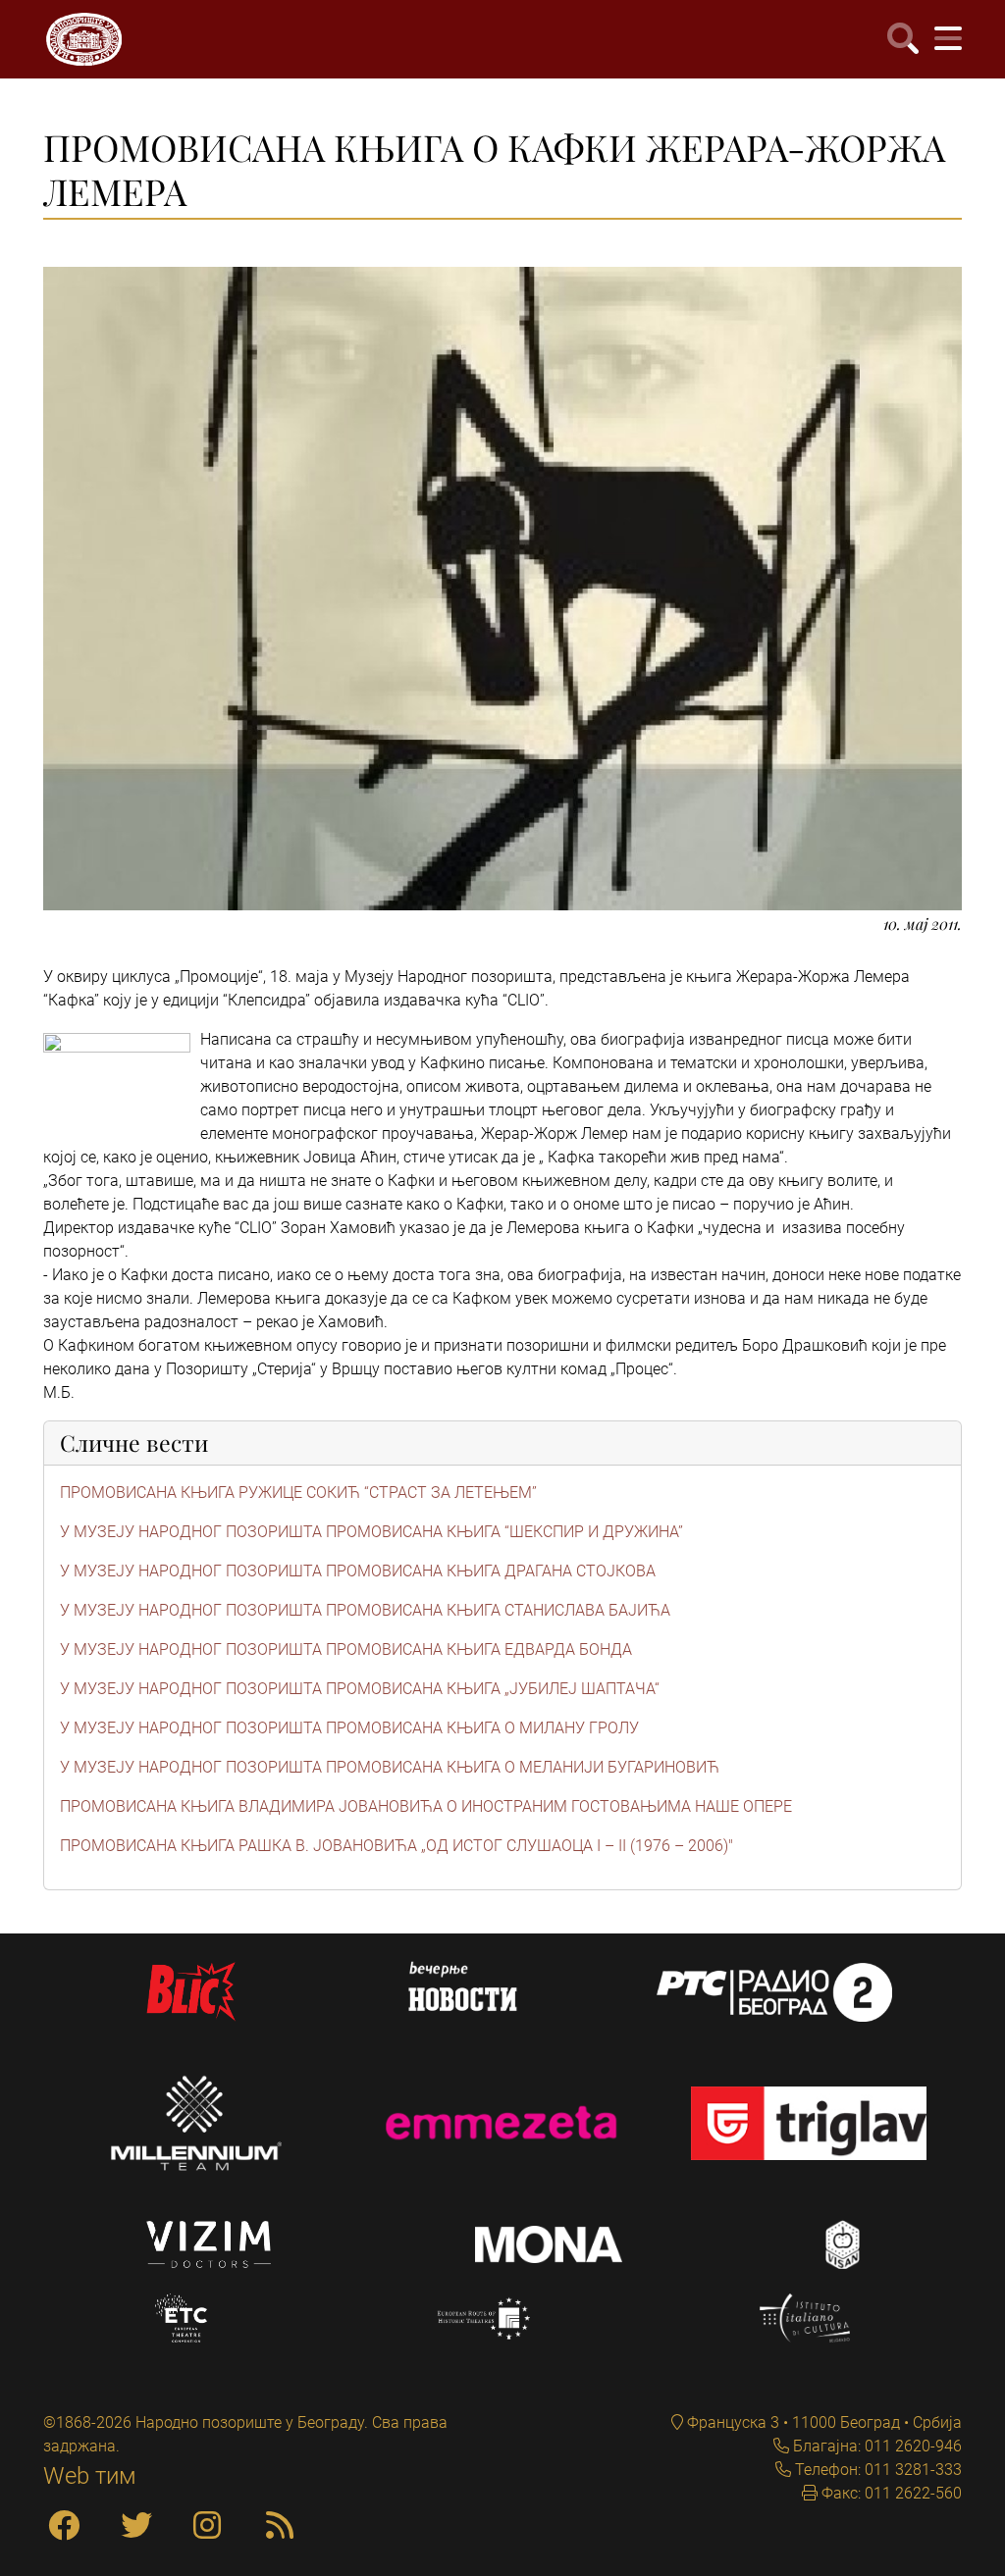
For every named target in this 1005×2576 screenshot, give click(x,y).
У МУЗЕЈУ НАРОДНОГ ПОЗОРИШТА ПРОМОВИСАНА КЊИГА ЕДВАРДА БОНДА (346, 1649)
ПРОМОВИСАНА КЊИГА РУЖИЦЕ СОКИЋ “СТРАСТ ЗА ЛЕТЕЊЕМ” (298, 1493)
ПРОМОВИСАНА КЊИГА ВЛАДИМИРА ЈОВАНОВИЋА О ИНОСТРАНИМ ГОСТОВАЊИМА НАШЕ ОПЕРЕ (426, 1806)
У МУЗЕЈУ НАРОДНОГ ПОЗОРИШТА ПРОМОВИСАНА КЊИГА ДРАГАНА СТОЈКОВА (358, 1571)
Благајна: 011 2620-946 (875, 2446)
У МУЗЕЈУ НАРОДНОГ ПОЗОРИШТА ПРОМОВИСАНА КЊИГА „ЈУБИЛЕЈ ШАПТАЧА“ (360, 1689)
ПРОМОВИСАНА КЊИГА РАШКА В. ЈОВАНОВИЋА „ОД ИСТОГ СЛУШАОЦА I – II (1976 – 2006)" (397, 1846)
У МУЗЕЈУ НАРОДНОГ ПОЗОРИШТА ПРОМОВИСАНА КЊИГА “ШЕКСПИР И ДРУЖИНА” (371, 1532)
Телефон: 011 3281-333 (876, 2470)
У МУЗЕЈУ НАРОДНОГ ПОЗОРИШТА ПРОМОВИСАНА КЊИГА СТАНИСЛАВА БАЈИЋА (365, 1610)
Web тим (90, 2476)
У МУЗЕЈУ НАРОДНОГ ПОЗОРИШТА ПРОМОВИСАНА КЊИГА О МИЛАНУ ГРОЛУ (349, 1728)
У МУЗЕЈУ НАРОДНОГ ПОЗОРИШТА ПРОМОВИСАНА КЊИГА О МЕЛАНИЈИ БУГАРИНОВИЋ (390, 1767)
